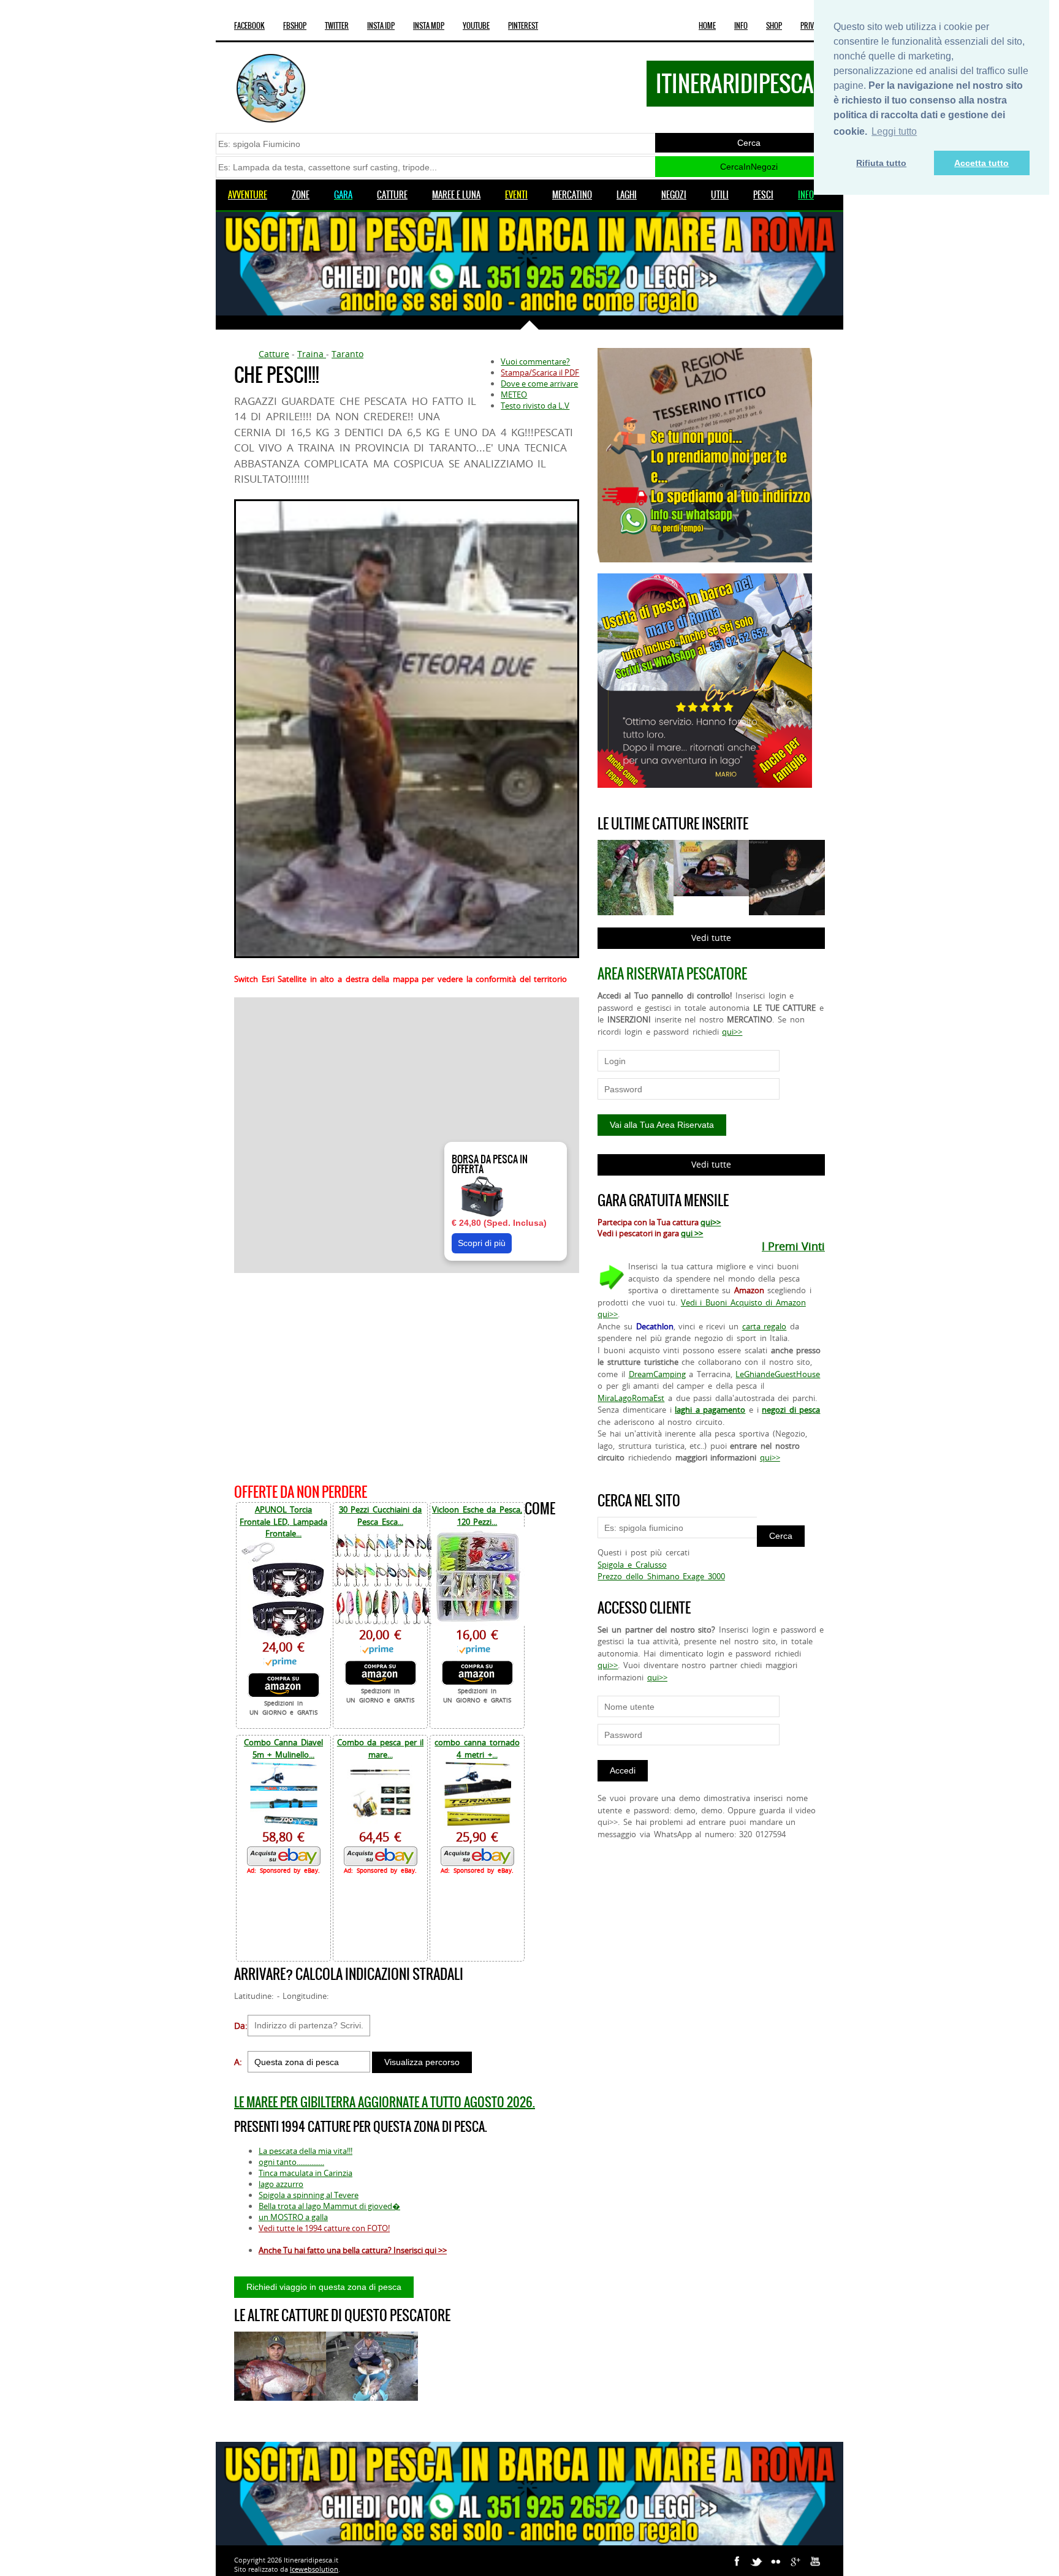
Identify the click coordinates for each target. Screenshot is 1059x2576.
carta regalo (765, 1326)
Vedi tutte (711, 938)
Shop (774, 26)
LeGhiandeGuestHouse (778, 1374)
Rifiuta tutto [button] (881, 163)
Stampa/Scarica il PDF (540, 372)
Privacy (813, 26)
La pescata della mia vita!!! (306, 2151)
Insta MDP (429, 26)
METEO (514, 395)
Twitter (337, 26)
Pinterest (523, 26)
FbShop (295, 26)
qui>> (732, 1032)
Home (707, 26)
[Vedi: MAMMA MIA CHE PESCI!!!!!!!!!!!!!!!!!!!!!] (280, 2366)
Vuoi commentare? (535, 361)
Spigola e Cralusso (632, 1565)
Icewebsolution (314, 2569)
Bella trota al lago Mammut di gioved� (329, 2206)
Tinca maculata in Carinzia (306, 2173)
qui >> (692, 1233)
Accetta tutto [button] (981, 163)
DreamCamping (657, 1374)
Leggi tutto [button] (894, 131)
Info (741, 26)
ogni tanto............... (291, 2162)
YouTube (476, 26)
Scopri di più (482, 1243)
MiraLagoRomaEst (631, 1398)
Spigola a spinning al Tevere (309, 2195)
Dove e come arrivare (539, 383)
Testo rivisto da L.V (535, 406)
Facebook (249, 26)
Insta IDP (381, 26)
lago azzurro (281, 2184)
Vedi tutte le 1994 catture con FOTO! (324, 2228)
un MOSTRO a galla (293, 2217)
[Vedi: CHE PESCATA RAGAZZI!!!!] (372, 2366)
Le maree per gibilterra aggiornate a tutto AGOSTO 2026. (385, 2102)
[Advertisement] (407, 1376)
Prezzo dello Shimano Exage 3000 (661, 1576)
